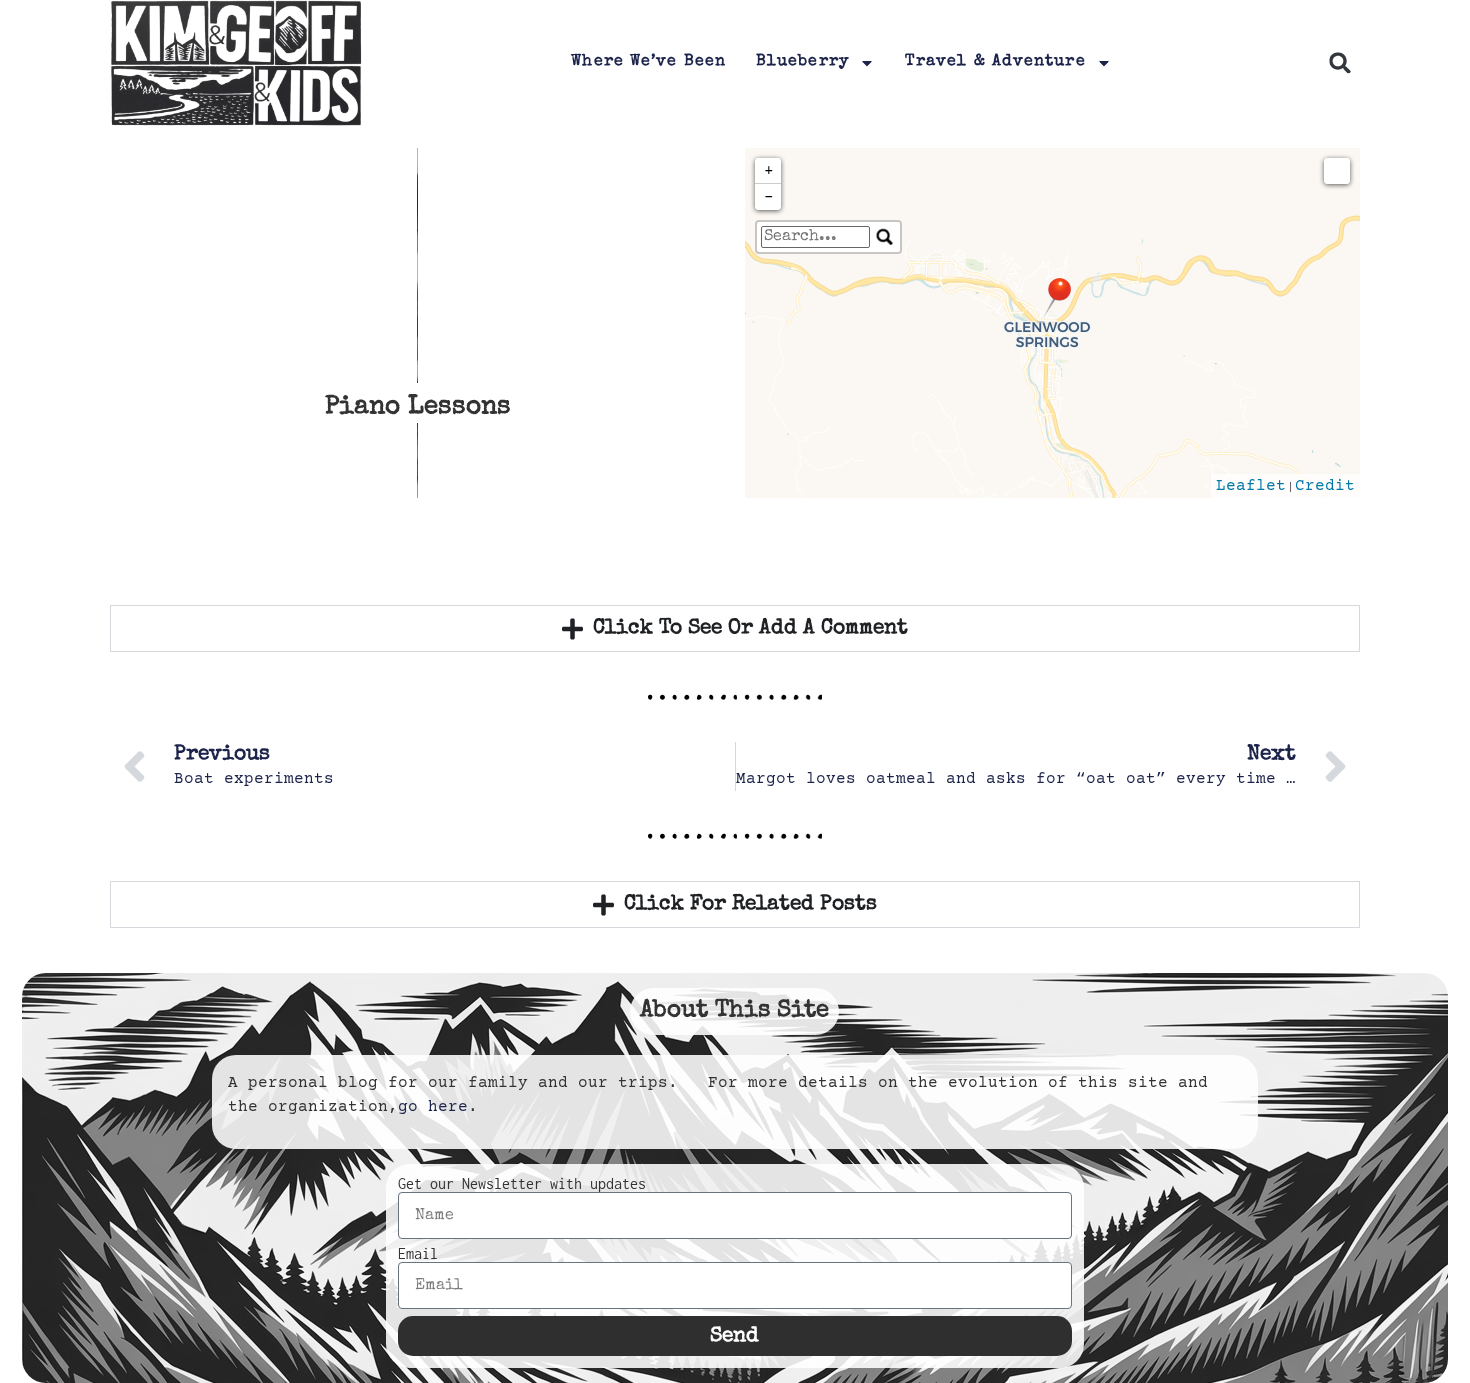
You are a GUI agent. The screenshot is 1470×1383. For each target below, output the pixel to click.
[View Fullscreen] (1337, 171)
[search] (815, 237)
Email (418, 1254)
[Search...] (885, 237)
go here (433, 1107)
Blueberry (802, 62)
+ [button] (769, 171)
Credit (1325, 486)
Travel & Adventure (995, 62)
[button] (1340, 63)
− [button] (769, 197)
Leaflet (1251, 486)
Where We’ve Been (648, 62)
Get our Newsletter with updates (522, 1184)
